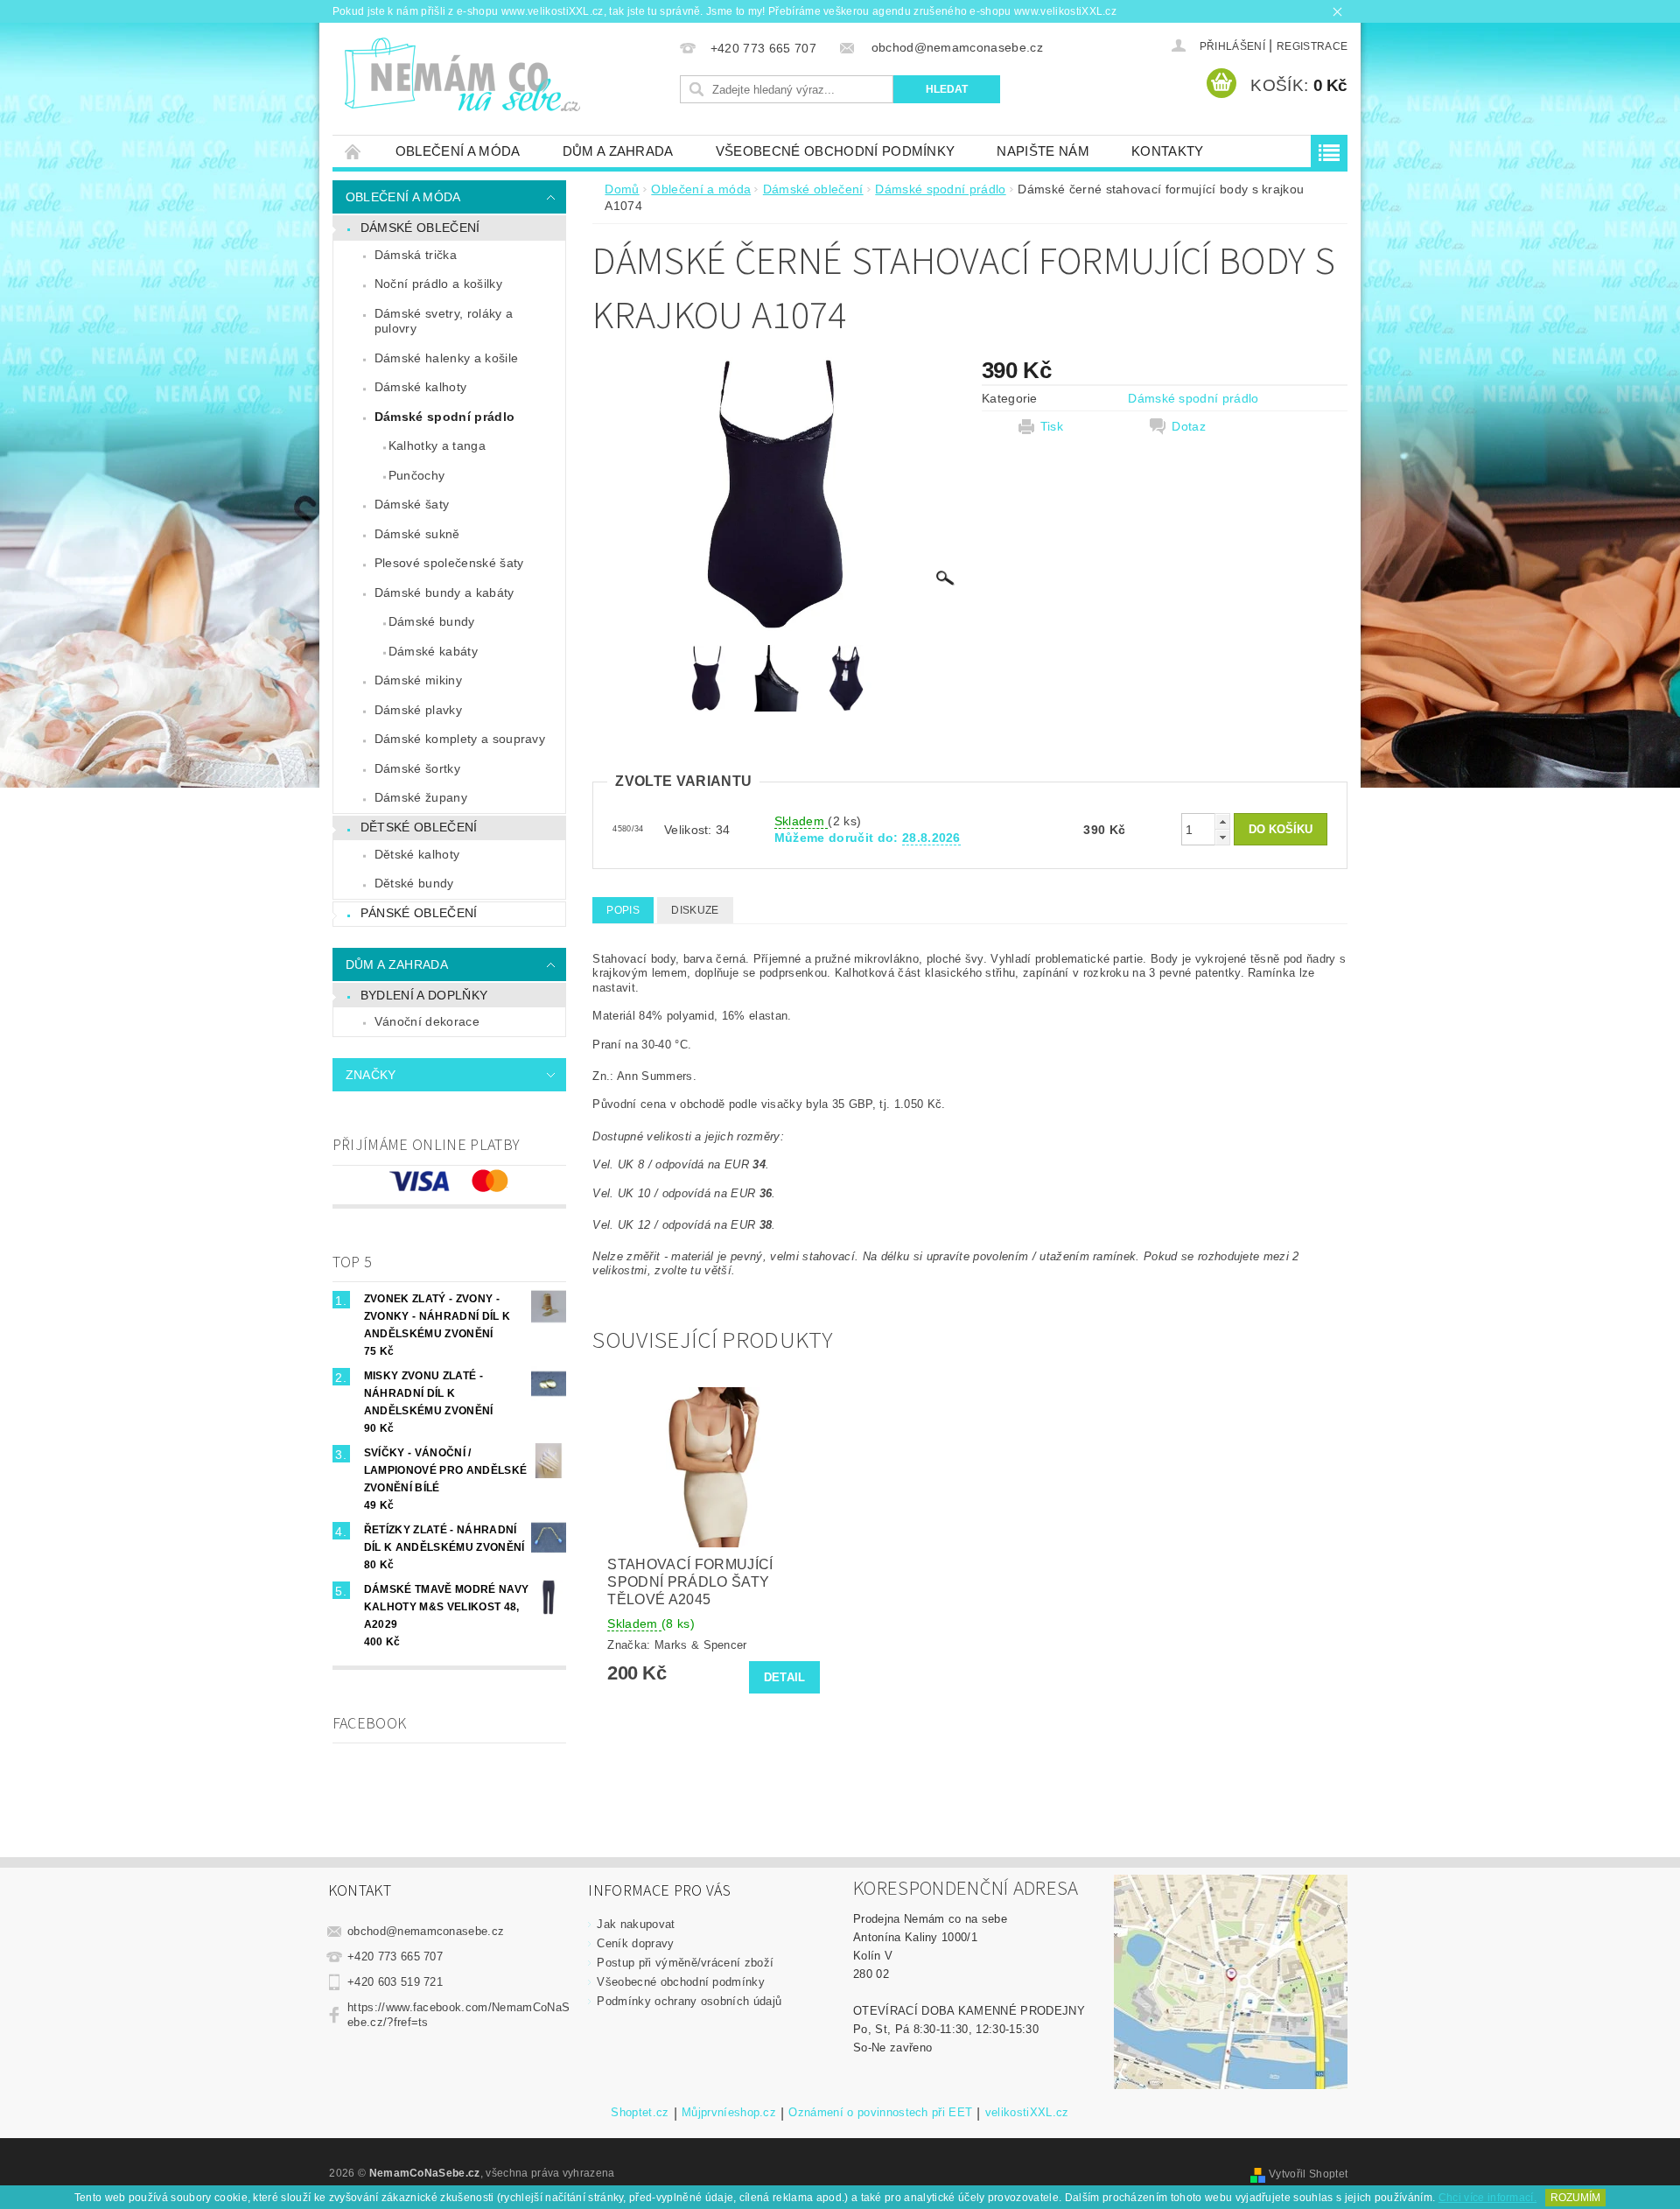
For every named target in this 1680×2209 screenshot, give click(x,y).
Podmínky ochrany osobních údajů (689, 2001)
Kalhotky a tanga (437, 445)
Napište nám (1043, 151)
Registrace (1312, 46)
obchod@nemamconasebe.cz (426, 1931)
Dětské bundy (414, 883)
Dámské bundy (432, 621)
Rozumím (1575, 2198)
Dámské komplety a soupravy (460, 739)
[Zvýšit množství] (1222, 821)
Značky (371, 1075)
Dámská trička (416, 255)
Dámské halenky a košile (446, 358)
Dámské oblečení (420, 228)
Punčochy (417, 475)
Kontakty (1168, 151)
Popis (623, 910)
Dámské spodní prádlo (444, 417)
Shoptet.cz (640, 2113)
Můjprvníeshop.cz (729, 2113)
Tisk (1052, 426)
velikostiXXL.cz (1027, 2113)
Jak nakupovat (636, 1924)
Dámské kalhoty (420, 387)
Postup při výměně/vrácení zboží (685, 1963)
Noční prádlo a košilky (438, 284)
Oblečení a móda (458, 151)
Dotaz (1189, 426)
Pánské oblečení (419, 913)
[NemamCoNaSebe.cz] (462, 75)
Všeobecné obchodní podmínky (836, 151)
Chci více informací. (1487, 2198)
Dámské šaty (412, 504)
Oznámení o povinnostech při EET (880, 2113)
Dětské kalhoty (417, 854)
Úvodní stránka (353, 151)
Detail (785, 1677)
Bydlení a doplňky (424, 995)
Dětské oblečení (419, 827)
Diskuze (695, 910)
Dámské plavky (418, 710)
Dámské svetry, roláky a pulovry (444, 321)
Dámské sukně (417, 534)
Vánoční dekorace (427, 1021)
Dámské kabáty (433, 651)
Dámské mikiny (418, 680)
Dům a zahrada (618, 151)
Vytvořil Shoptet (1308, 2174)
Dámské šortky (417, 768)
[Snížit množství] (1222, 837)
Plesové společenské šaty (449, 563)
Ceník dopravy (635, 1943)
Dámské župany (421, 797)
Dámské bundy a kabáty (444, 593)
